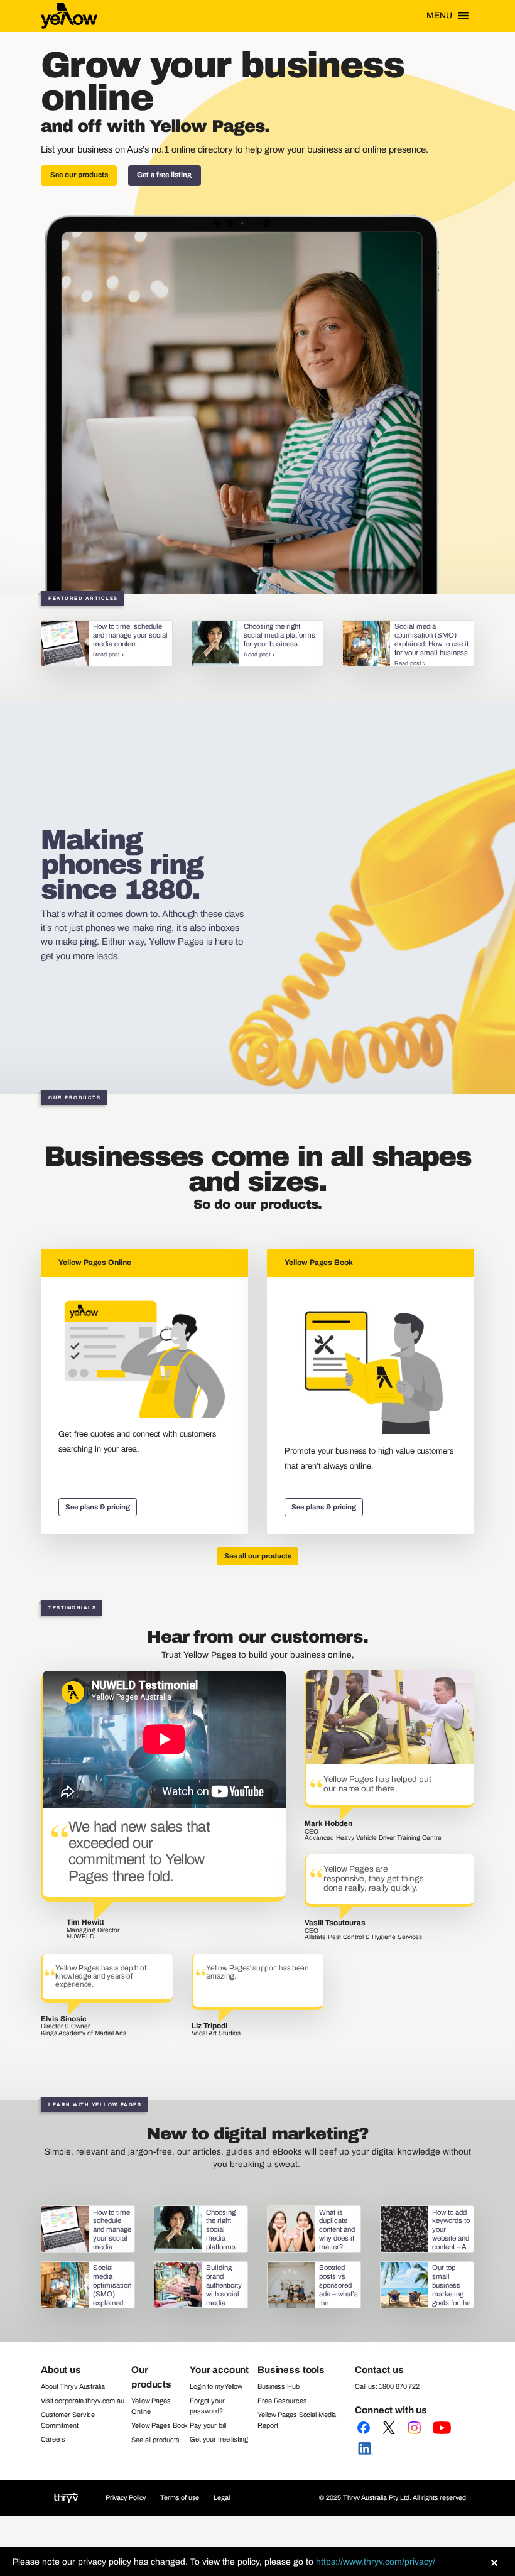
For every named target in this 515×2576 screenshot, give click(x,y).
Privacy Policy (126, 2497)
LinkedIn (366, 2457)
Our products (151, 2377)
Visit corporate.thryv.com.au (83, 2401)
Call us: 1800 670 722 (387, 2386)
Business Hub (279, 2386)
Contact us (379, 2370)
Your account (219, 2370)
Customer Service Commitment (68, 2420)
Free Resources (282, 2401)
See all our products (258, 1556)
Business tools (291, 2370)
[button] (439, 16)
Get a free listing (164, 175)
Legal (222, 2497)
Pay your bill (208, 2425)
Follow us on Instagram (416, 2436)
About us (61, 2370)
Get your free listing (219, 2439)
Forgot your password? (207, 2406)
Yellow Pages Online (151, 2406)
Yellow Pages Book (160, 2425)
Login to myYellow (216, 2386)
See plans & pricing (98, 1507)
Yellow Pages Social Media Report (297, 2420)
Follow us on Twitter (392, 2436)
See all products (155, 2440)
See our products (79, 175)
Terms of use (180, 2497)
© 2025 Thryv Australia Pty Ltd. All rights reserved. (393, 2497)
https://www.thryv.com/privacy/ (376, 2562)
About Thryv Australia (73, 2386)
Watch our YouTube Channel (442, 2436)
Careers (53, 2439)
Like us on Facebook (366, 2436)
